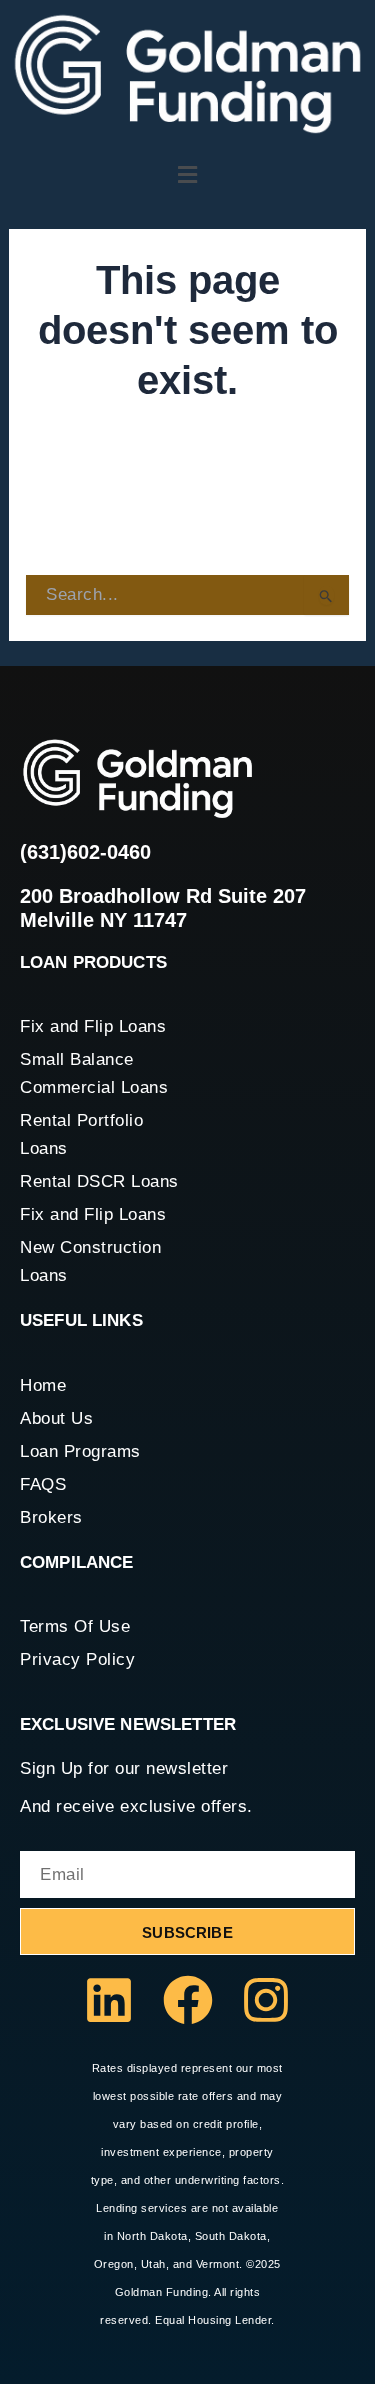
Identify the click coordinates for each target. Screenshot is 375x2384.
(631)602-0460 (85, 852)
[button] (187, 175)
